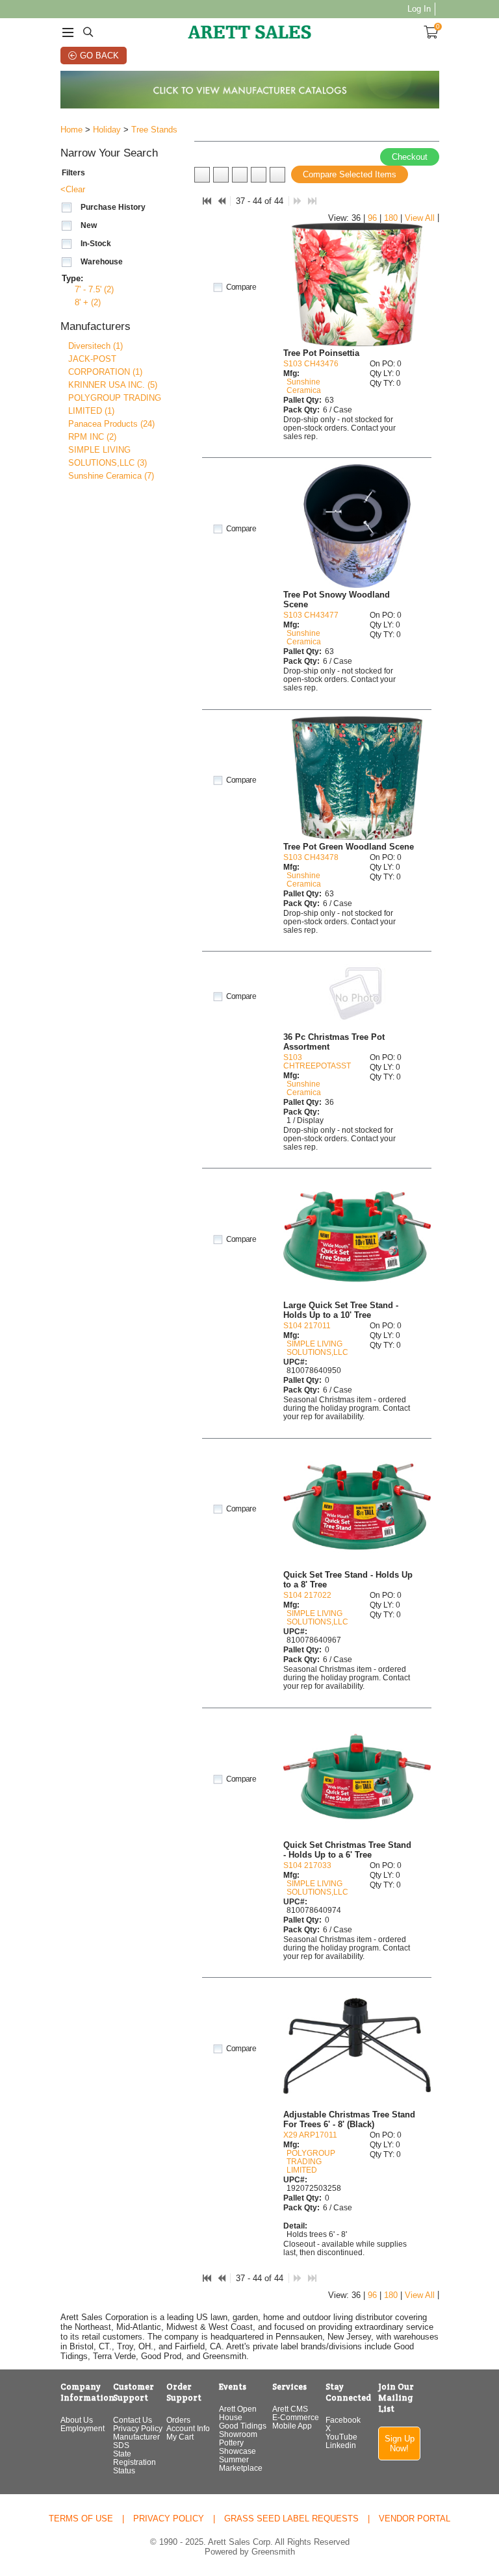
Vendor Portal (415, 2519)
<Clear (73, 189)
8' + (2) (88, 302)
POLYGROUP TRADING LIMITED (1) (115, 404)
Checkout (410, 157)
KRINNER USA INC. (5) (113, 385)
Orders (178, 2420)
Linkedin (341, 2445)
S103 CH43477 (311, 615)
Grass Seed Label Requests (291, 2519)
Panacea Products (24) (111, 424)
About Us (77, 2420)
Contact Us (133, 2420)
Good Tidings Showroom (243, 2430)
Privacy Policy (138, 2428)
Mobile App (292, 2426)
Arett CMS (290, 2409)
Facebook (343, 2420)
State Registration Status (134, 2462)
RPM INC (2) (92, 437)
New (89, 225)
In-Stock (96, 244)
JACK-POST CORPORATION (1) (105, 365)
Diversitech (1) (96, 346)
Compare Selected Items (350, 174)
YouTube (341, 2437)
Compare (241, 287)
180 (391, 218)
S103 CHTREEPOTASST (317, 1061)
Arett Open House (238, 2413)
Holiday (107, 130)
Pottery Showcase (237, 2447)
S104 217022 (307, 1595)
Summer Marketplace (241, 2464)
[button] (125, 154)
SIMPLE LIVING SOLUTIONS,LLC (317, 1348)
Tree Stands (154, 130)
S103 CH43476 (311, 363)
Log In (419, 9)
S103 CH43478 (311, 857)
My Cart (180, 2437)
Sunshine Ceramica (304, 386)
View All (420, 218)
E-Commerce (296, 2417)
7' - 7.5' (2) (94, 289)
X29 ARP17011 (310, 2135)
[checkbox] (67, 208)
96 (372, 218)
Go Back (99, 56)
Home (71, 130)
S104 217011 (307, 1325)
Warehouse (102, 262)
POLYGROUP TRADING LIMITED (311, 2161)
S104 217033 (307, 1865)
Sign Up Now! (400, 2443)
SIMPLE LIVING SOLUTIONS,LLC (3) (108, 456)
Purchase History (113, 207)
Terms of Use (81, 2519)
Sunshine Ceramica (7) (111, 476)
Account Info (188, 2428)
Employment (83, 2428)
